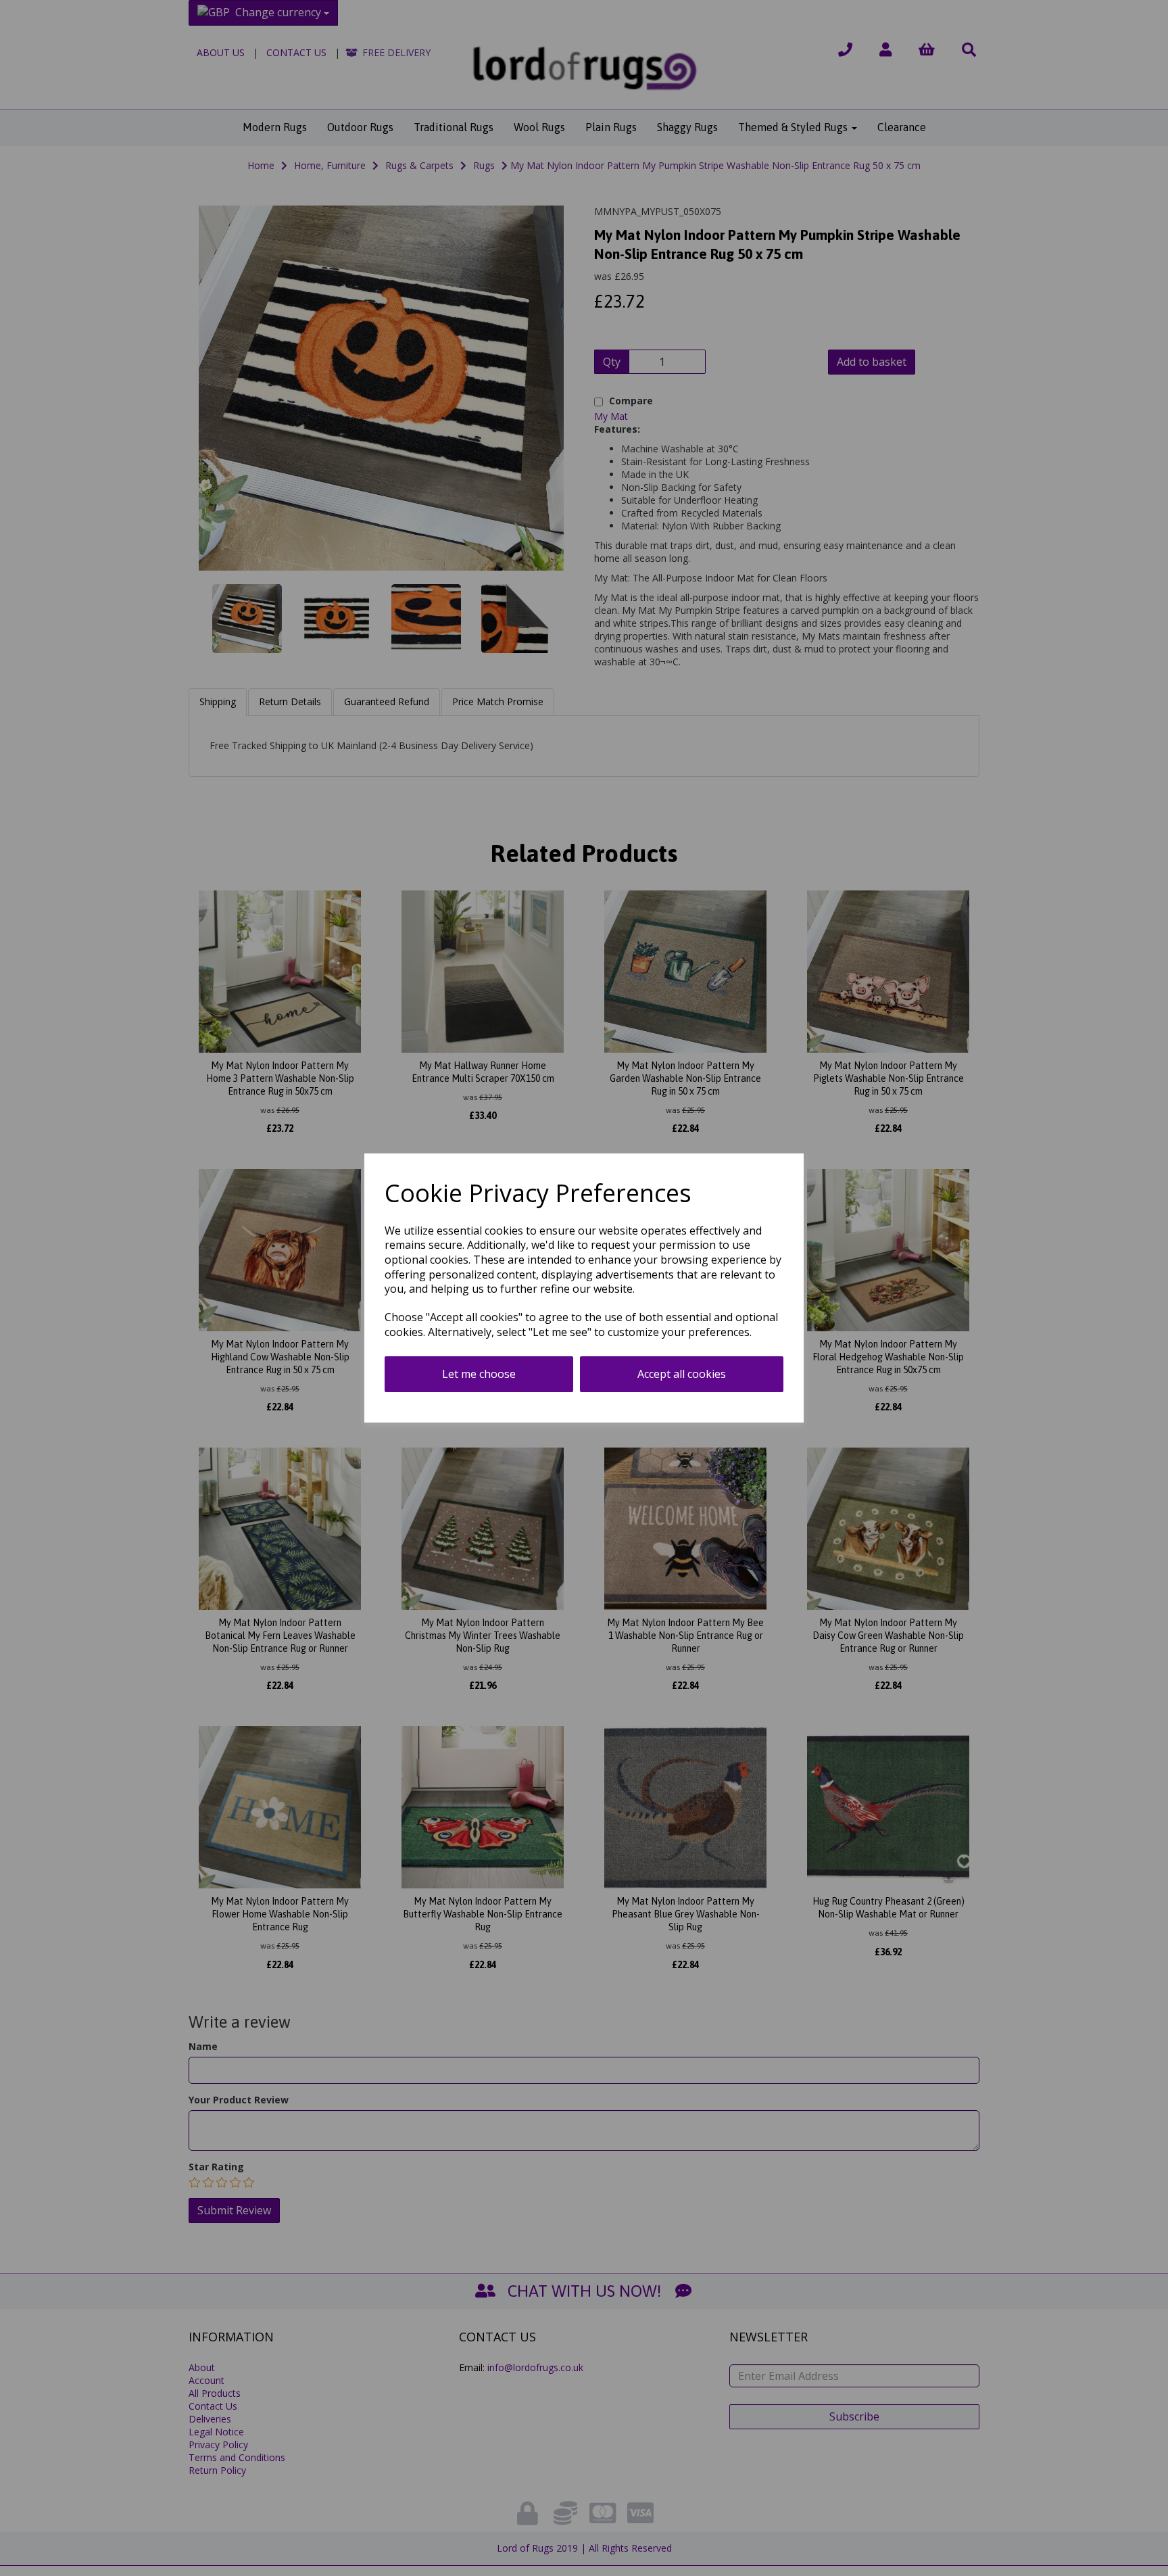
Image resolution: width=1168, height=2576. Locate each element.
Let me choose (479, 1374)
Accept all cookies (682, 1374)
